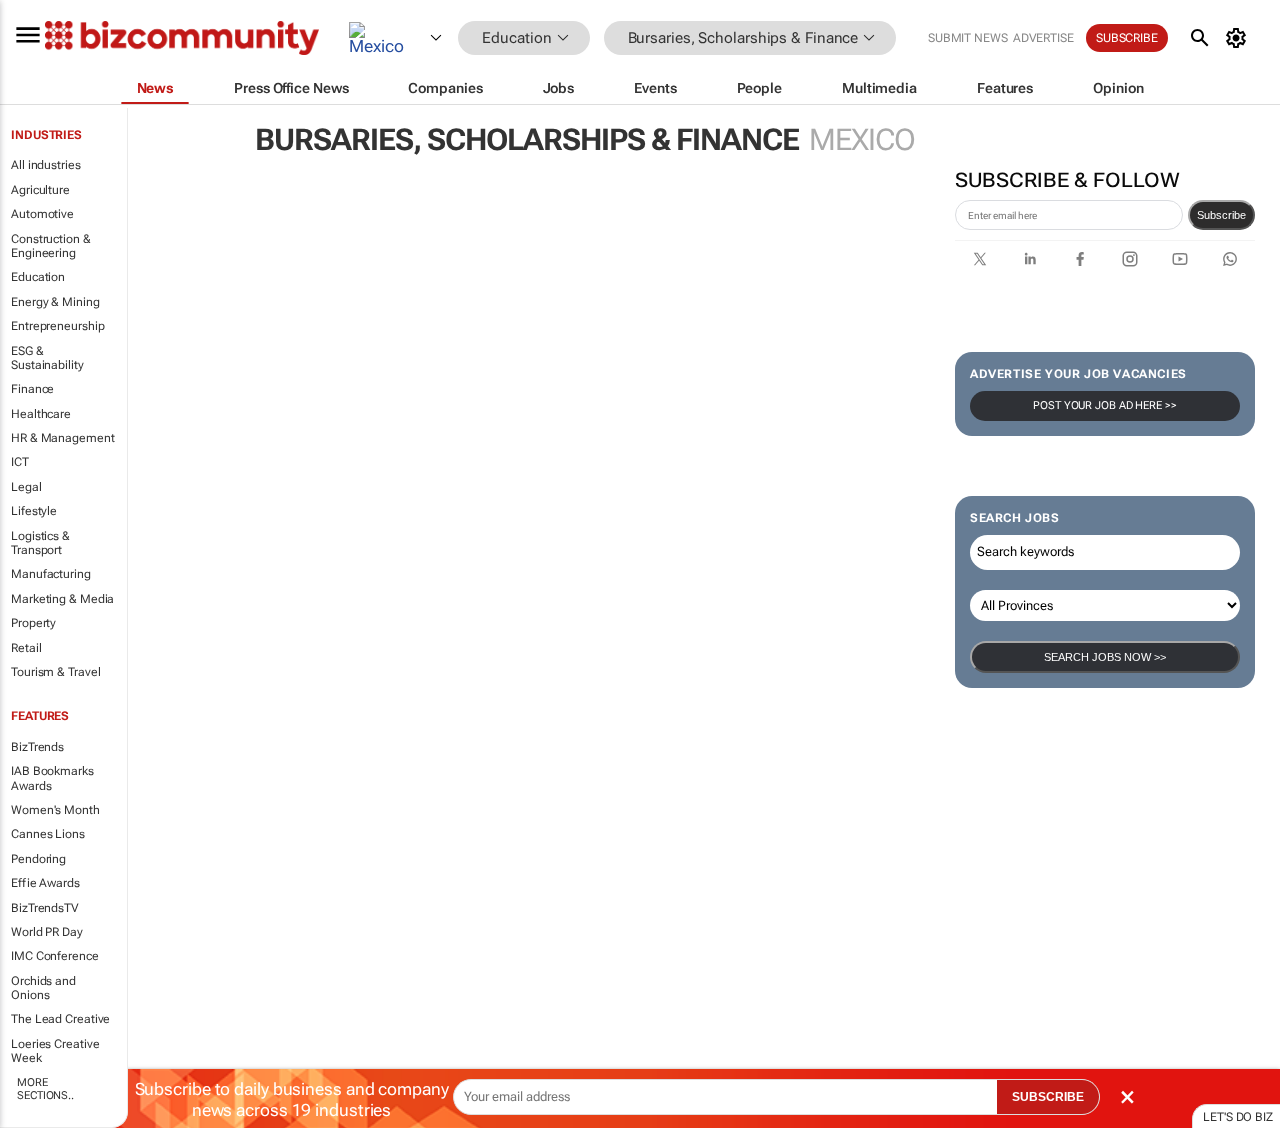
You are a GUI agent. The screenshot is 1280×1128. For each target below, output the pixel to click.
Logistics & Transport (40, 543)
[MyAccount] (1239, 38)
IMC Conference (55, 956)
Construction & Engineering (51, 246)
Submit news (968, 38)
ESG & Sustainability (47, 358)
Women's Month (55, 810)
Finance (32, 389)
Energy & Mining (55, 302)
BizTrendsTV (45, 908)
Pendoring (38, 859)
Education (38, 277)
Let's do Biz (1238, 1117)
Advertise (1043, 38)
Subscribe (1221, 215)
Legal (26, 487)
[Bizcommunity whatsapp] (1230, 259)
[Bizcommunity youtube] (1180, 259)
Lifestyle (34, 511)
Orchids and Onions (43, 988)
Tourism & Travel (55, 672)
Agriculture (40, 190)
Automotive (42, 214)
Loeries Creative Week (55, 1051)
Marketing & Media (62, 599)
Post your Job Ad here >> (1105, 405)
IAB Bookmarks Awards (52, 778)
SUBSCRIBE (1048, 1097)
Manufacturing (51, 574)
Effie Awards (45, 883)
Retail (26, 648)
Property (33, 623)
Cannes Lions (48, 834)
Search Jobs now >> (1105, 657)
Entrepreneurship (57, 326)
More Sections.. (45, 1089)
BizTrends (37, 747)
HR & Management (63, 438)
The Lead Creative (60, 1019)
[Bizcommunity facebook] (1080, 259)
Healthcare (41, 414)
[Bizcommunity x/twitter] (980, 259)
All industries (46, 165)
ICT (20, 462)
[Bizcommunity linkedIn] (1030, 259)
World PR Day (47, 932)
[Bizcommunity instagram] (1130, 259)
